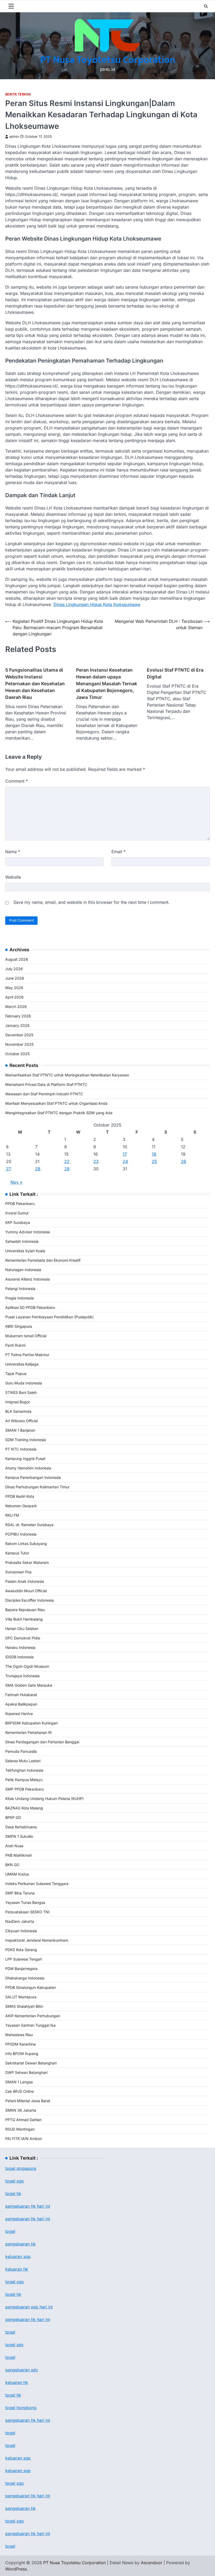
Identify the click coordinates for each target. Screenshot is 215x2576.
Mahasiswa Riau (19, 2035)
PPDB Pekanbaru (20, 1204)
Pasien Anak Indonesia (25, 1581)
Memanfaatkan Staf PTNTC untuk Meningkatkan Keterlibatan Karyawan (67, 1075)
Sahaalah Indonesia (22, 1241)
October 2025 (17, 1054)
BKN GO (12, 1865)
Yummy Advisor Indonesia (28, 1232)
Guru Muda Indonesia (24, 1383)
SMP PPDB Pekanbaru (25, 1789)
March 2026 (16, 1007)
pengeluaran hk (20, 2244)
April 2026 (14, 997)
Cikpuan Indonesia (21, 1931)
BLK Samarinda (18, 1411)
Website (13, 877)
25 (154, 1161)
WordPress (16, 2569)
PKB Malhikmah (19, 1855)
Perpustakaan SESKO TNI (27, 1912)
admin (14, 137)
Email (119, 852)
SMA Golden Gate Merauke (29, 1685)
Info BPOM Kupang (22, 2054)
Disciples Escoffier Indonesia (29, 1600)
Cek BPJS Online (20, 2091)
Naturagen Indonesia (23, 1270)
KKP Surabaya (18, 1222)
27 (9, 1169)
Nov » (16, 1182)
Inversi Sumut (17, 1213)
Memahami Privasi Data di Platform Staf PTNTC (46, 1084)
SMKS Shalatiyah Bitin (24, 2006)
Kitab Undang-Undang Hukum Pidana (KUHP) (44, 1799)
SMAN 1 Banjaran (20, 1430)
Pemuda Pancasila (21, 1751)
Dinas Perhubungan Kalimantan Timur (37, 1487)
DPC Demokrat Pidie (23, 1638)
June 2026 (15, 978)
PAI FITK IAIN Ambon (24, 2139)
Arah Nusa (14, 1846)
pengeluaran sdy (22, 2370)
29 (67, 1169)
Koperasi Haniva (19, 1714)
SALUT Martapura (21, 1997)
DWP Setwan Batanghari (26, 2072)
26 (184, 1161)
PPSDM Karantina (20, 2044)
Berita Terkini (18, 94)
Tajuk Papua (16, 1374)
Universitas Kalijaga (22, 1364)
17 (125, 1154)
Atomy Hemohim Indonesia (28, 1468)
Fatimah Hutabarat (21, 1695)
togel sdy (14, 2345)
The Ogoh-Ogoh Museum (27, 1666)
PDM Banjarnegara (21, 1969)
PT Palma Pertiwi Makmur (27, 1355)
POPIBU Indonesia (21, 1534)
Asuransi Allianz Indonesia (28, 1279)
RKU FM (12, 1515)
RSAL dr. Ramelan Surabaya (29, 1525)
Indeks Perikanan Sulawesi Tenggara (37, 1884)
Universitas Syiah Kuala (25, 1251)
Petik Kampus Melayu (24, 1780)
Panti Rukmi (15, 1345)
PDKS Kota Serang (21, 1950)
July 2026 (14, 969)
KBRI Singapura (19, 1326)
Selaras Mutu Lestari (23, 1761)
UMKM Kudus (17, 1874)
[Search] (206, 6)
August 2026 (17, 959)
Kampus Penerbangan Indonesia (33, 1477)
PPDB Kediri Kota (20, 1496)
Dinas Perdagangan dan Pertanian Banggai (42, 1742)
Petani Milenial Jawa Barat (28, 2101)
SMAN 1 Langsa (19, 2082)
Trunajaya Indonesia (22, 1676)
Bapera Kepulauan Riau (25, 1610)
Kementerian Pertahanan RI (28, 1732)
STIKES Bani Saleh (21, 1392)
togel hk (13, 2294)
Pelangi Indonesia (20, 1289)
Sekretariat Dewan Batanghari (31, 2063)
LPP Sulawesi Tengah (24, 1959)
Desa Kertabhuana (21, 1827)
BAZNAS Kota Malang (24, 1808)
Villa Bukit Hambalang (24, 1619)
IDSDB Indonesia (20, 1657)
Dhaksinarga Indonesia (25, 1978)
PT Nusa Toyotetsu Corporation (108, 60)
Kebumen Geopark (21, 1506)
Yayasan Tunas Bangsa (25, 1902)
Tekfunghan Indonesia (24, 1770)
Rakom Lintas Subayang (26, 1544)
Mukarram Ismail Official (26, 1336)
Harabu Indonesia (20, 1647)
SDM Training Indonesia (26, 1440)
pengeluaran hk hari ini (28, 2219)
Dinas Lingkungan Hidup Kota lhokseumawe (97, 604)
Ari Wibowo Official (21, 1421)
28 (38, 1169)
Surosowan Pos (18, 1572)
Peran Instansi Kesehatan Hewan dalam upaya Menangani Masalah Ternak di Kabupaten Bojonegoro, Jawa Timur (107, 684)
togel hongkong (21, 2408)
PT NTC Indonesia (21, 1449)
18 (154, 1154)
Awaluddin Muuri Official (26, 1591)
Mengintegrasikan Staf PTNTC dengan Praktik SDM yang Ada (59, 1113)
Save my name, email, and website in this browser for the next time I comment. (92, 902)
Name (13, 852)
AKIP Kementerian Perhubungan (33, 2016)
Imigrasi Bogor (18, 1402)
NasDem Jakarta (20, 1921)
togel (10, 2231)
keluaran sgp (18, 2256)
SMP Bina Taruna (20, 1893)
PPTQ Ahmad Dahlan (23, 2120)
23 (96, 1161)
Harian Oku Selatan (22, 1629)
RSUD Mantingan (20, 2129)
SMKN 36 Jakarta (21, 2110)
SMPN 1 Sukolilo (19, 1836)
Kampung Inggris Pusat (25, 1459)
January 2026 (17, 1025)
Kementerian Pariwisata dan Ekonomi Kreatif (43, 1260)
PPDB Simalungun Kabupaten (31, 1987)
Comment (17, 781)
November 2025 (19, 1044)
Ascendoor (152, 2563)
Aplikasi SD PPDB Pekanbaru (30, 1307)
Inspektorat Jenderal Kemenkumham (37, 1940)
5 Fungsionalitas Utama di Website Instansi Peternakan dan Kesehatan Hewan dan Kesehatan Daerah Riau (35, 684)
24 (125, 1161)
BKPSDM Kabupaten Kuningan (31, 1723)
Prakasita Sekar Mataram (27, 1562)
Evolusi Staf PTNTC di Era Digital (175, 673)
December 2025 (19, 1035)
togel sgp (15, 2181)
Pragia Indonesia (20, 1298)
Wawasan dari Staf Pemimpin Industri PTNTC (44, 1094)
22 (67, 1161)
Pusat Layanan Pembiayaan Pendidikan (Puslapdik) (49, 1317)
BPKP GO (13, 1817)
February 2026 (18, 1016)
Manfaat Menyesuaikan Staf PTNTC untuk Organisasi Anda (56, 1103)
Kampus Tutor (17, 1553)
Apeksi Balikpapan (21, 1704)
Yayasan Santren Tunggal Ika (30, 2025)
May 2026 (14, 988)
